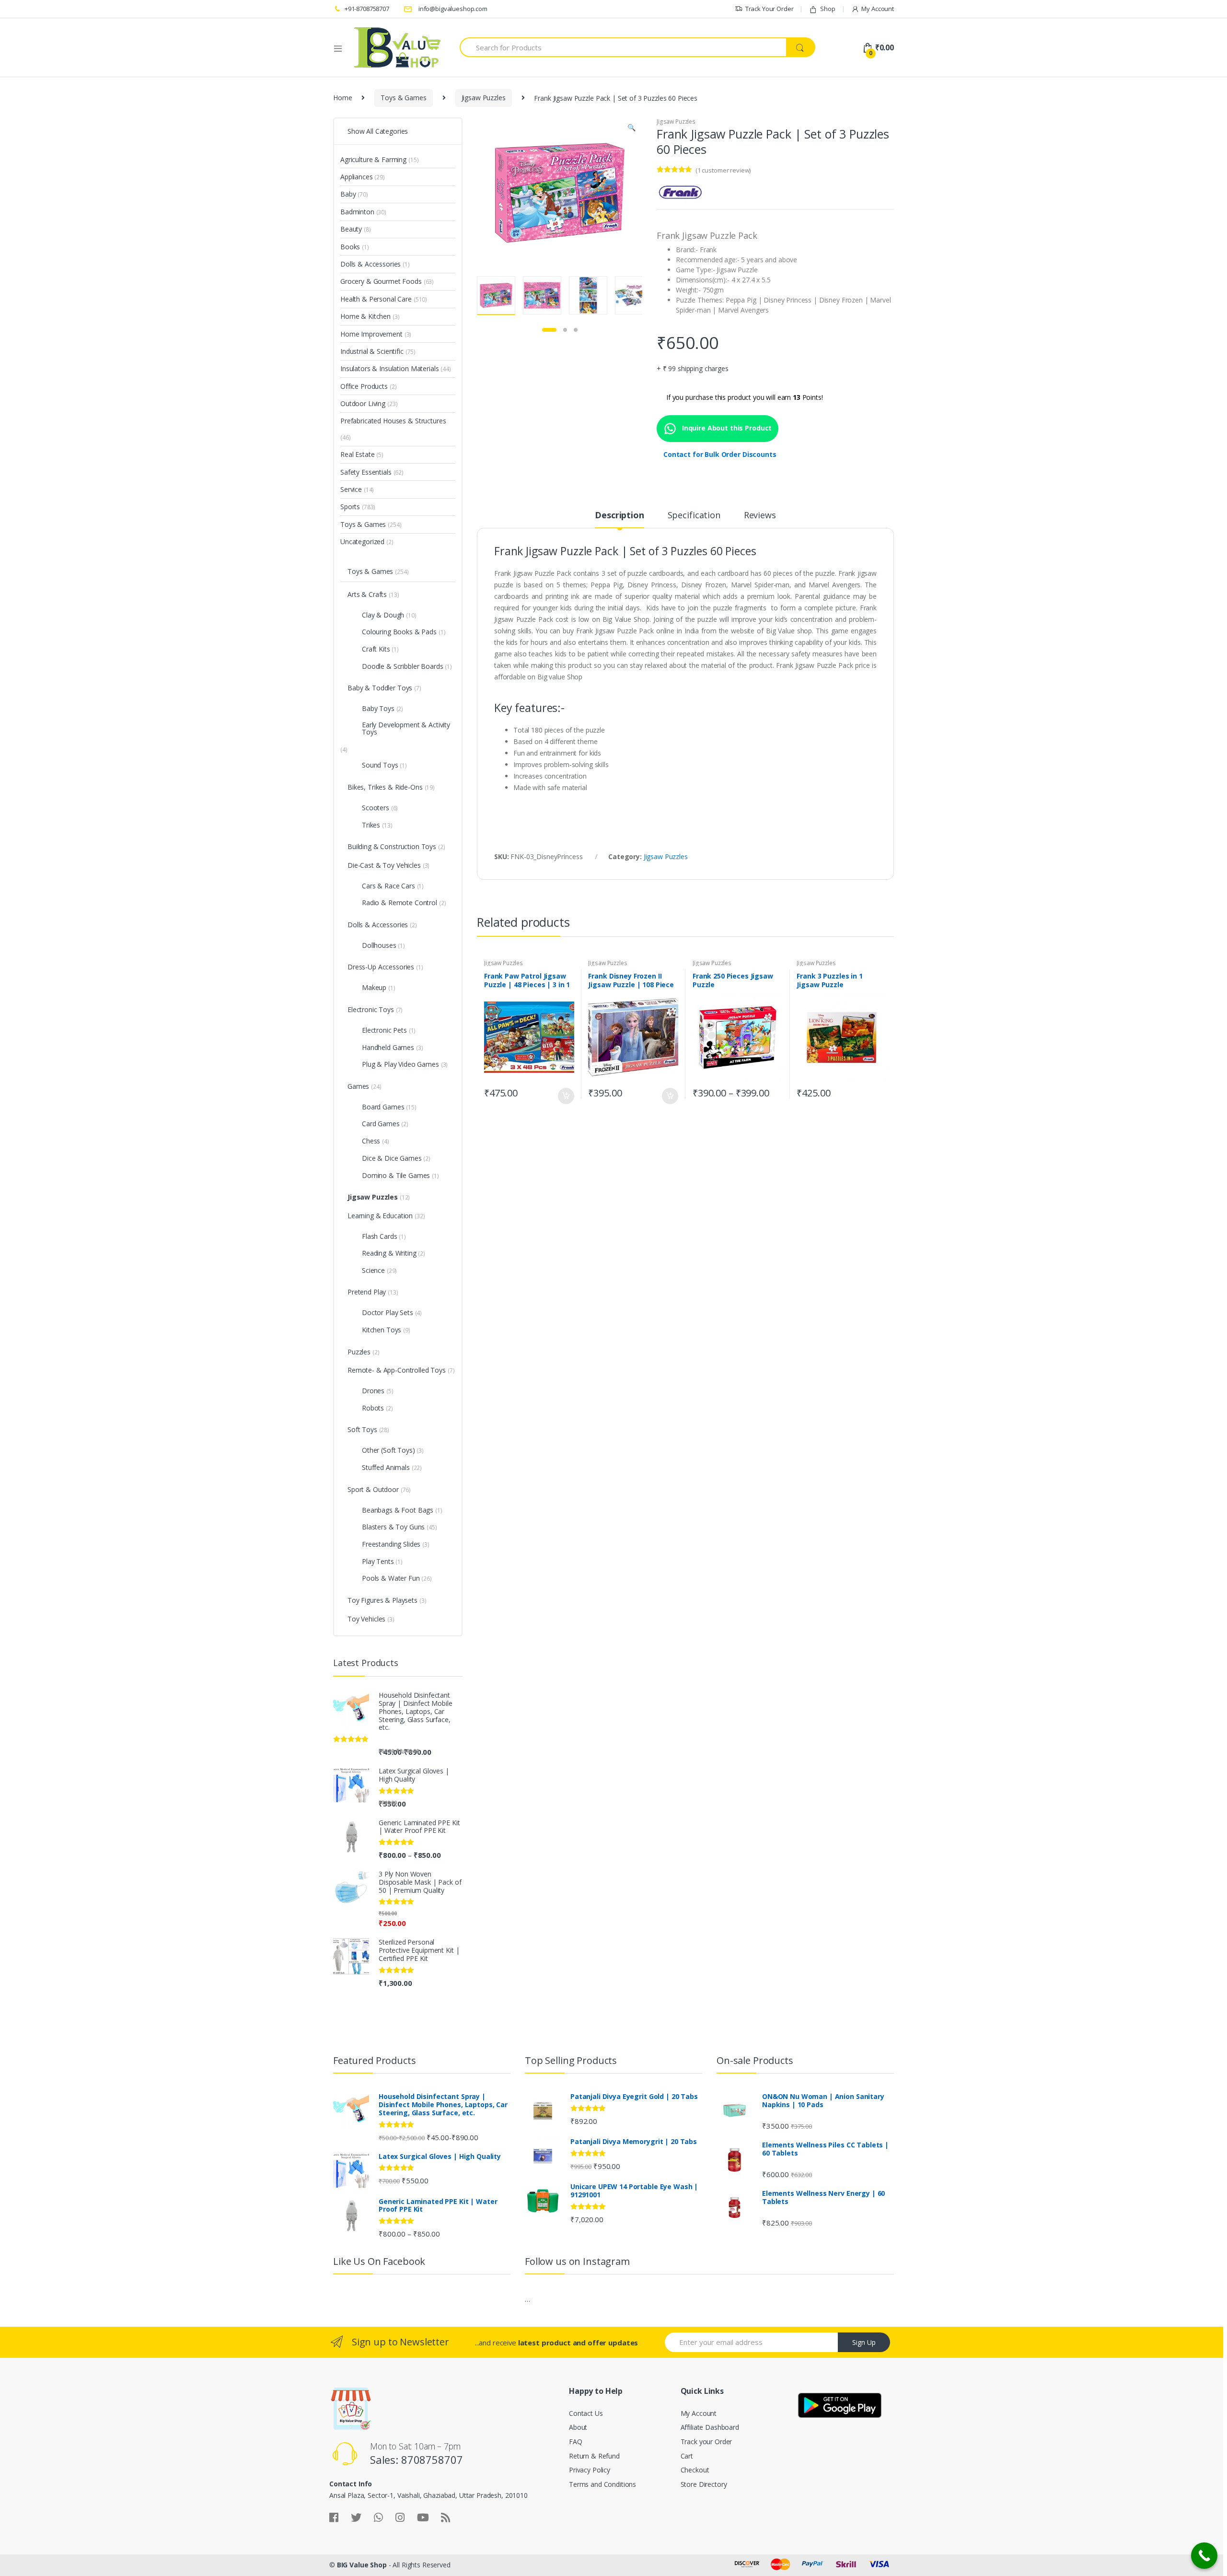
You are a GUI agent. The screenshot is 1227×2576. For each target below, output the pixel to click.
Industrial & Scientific (372, 351)
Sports (350, 507)
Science (373, 1270)
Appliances (357, 177)
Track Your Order (770, 9)
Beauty (351, 229)
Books (350, 247)
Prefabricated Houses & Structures (393, 421)
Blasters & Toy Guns (393, 1527)
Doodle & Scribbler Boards (403, 666)
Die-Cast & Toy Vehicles (384, 865)
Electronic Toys (371, 1009)
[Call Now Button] (1204, 2556)
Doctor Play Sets (388, 1312)
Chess (371, 1141)
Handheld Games (388, 1047)
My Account (878, 9)
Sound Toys (380, 765)
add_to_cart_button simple (566, 1096)
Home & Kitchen (365, 316)
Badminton (357, 212)
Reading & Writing (389, 1253)
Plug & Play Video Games (400, 1064)
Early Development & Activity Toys (406, 728)
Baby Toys (378, 708)
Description (619, 516)
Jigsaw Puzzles (484, 98)
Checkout (695, 2470)
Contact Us (586, 2413)
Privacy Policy (590, 2470)
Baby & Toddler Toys (380, 688)
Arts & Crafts (367, 594)
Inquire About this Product (726, 428)
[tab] (619, 519)
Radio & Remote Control (399, 903)
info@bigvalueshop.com (453, 9)
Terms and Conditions (602, 2484)
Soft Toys (362, 1429)
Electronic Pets (384, 1030)
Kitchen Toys (382, 1330)
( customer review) (723, 170)
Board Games (383, 1107)
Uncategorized (362, 542)
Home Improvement (371, 334)
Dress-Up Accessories (381, 967)
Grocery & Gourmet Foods (381, 281)
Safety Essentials (366, 472)
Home (342, 98)
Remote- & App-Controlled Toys (397, 1370)
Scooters (376, 808)
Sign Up (864, 2342)
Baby (348, 194)
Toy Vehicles (366, 1619)
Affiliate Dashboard (710, 2427)
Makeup (374, 987)
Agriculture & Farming (373, 159)
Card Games (381, 1124)
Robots (373, 1408)
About (578, 2427)
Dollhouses (379, 945)
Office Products (364, 386)
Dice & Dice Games (392, 1158)
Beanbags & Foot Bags (398, 1510)
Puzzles (359, 1352)
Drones (373, 1391)
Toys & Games (403, 98)
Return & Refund (594, 2456)
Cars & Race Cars (388, 886)
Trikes (371, 825)
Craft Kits (376, 649)
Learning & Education (380, 1216)
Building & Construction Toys (392, 846)
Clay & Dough (383, 615)
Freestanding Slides (391, 1544)
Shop (828, 9)
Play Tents (378, 1561)
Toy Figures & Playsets (382, 1600)
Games (358, 1086)
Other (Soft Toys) (388, 1450)
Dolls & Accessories (370, 264)
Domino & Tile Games (396, 1175)
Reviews (760, 516)
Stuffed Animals (386, 1467)
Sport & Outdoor (373, 1489)
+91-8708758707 (367, 9)
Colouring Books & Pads (399, 632)
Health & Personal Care (376, 299)
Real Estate (357, 454)
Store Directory (704, 2484)
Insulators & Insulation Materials (389, 368)
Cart (687, 2456)
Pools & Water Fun (391, 1578)
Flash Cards (379, 1236)
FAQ (576, 2442)
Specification (694, 516)
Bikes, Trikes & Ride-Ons (385, 787)
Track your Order (706, 2442)
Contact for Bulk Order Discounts (720, 454)
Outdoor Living (363, 403)
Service (351, 489)
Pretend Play (367, 1292)
